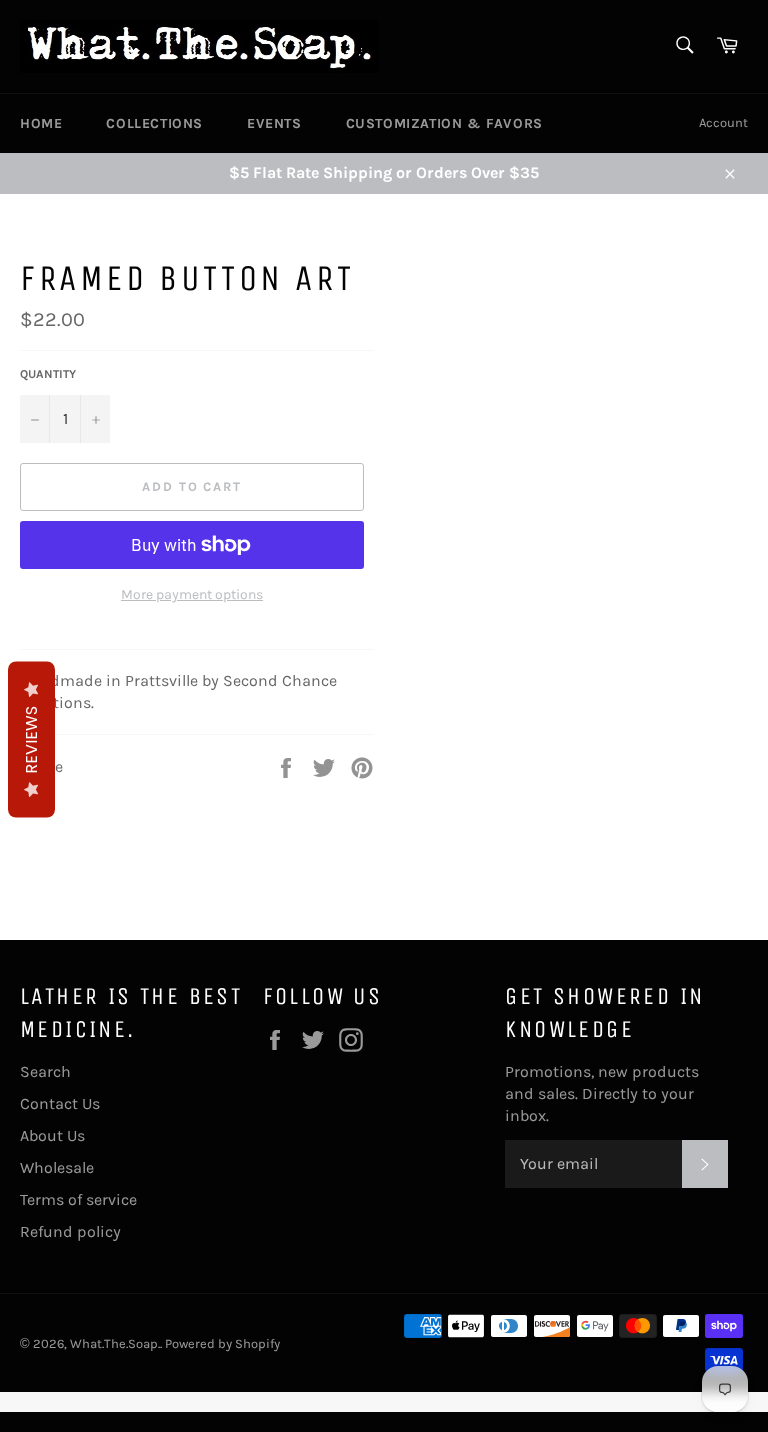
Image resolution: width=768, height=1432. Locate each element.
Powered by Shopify (222, 1343)
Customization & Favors (444, 123)
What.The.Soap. (115, 1343)
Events (274, 123)
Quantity (48, 374)
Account (723, 122)
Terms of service (78, 1199)
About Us (52, 1135)
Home (41, 123)
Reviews (31, 740)
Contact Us (60, 1103)
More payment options (192, 594)
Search (45, 1071)
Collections (154, 123)
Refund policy (70, 1231)
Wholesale (57, 1167)
